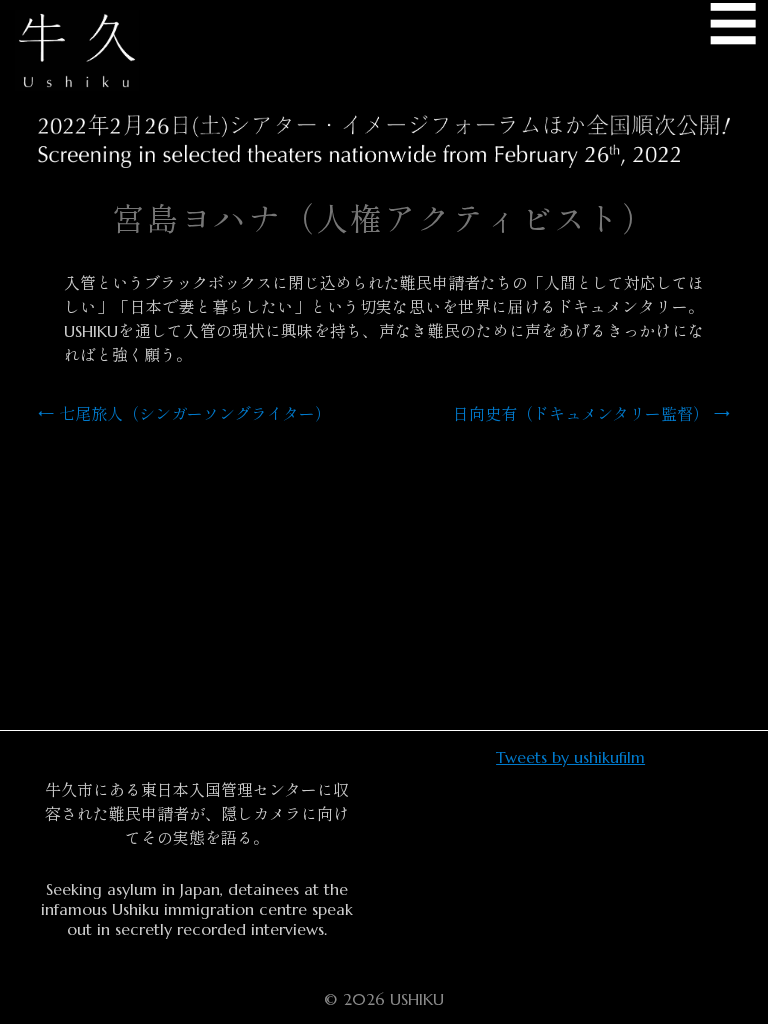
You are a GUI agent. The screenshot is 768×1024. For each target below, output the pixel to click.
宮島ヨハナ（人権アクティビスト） (384, 220)
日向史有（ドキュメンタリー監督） (591, 414)
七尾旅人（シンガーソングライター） (184, 414)
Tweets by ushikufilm (570, 757)
